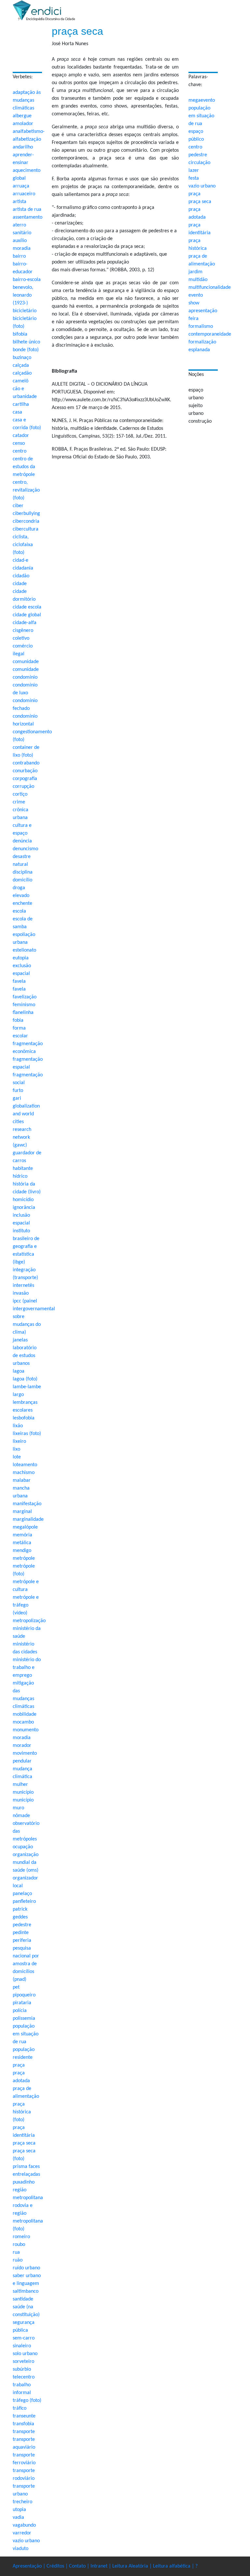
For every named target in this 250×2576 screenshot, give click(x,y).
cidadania (23, 568)
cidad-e (21, 560)
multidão (198, 280)
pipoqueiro (24, 1995)
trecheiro (22, 2502)
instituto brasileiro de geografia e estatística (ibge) (26, 1247)
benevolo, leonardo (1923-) (23, 295)
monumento (26, 1730)
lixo (16, 1449)
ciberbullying (26, 514)
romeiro (21, 2237)
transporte (24, 2432)
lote (17, 1457)
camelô (21, 381)
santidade (23, 2299)
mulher (20, 1785)
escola (19, 911)
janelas (20, 1340)
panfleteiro (24, 1902)
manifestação (27, 1504)
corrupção (23, 787)
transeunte (24, 2416)
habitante (23, 1169)
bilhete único (26, 342)
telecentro (24, 2377)
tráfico (20, 2408)
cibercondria (26, 521)
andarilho (23, 147)
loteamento (25, 1465)
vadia (18, 2518)
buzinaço (22, 358)
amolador (23, 124)
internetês (23, 1286)
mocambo (23, 1722)
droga (19, 888)
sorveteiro (23, 2362)
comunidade (26, 662)
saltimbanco (26, 2291)
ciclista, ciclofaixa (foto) (23, 545)
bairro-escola (27, 280)
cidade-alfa (25, 623)
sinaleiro (22, 2346)
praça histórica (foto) (22, 2112)
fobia (18, 1020)
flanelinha (23, 1013)
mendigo (22, 1551)
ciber (18, 506)
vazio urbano (202, 186)
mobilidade (25, 1714)
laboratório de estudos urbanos (25, 1356)
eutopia (21, 958)
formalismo (201, 327)
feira (194, 319)
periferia (22, 1941)
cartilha (21, 404)
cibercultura (26, 529)
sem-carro (24, 2338)
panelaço (22, 1894)
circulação (199, 163)
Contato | (80, 2566)
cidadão (21, 576)
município (23, 1792)
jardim (195, 272)
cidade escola (27, 607)
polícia (20, 2011)
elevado (21, 896)
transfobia (23, 2424)
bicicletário (25, 311)
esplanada (199, 350)
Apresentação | (30, 2566)
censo (19, 443)
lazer (194, 171)
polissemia (24, 2019)
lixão (18, 1426)
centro (195, 147)
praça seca (200, 202)
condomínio (25, 677)
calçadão (22, 373)
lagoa (19, 1371)
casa (17, 412)
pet (16, 1987)
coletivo (21, 638)
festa (194, 178)
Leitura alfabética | (174, 2566)
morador (22, 1746)
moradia (22, 1738)
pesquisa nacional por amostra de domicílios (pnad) (26, 1964)
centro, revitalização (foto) (26, 490)
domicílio (22, 880)
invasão (21, 1293)
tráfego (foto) (27, 2401)
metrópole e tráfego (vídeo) (26, 1605)
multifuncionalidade (210, 288)
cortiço (20, 794)
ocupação (23, 1847)
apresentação (203, 311)
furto (18, 1091)
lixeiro (19, 1442)
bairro (19, 256)
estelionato (24, 950)
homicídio (23, 1200)
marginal (22, 1512)
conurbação (25, 771)
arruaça (21, 186)
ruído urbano (26, 2268)
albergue (22, 116)
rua (16, 2252)
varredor (22, 2533)
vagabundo (24, 2525)
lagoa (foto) (25, 1379)
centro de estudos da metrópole (24, 467)
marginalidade (28, 1519)
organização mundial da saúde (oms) (26, 1863)
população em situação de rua (201, 116)
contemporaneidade (210, 334)
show (194, 303)
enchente (22, 904)
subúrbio (22, 2369)
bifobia (20, 334)
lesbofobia (24, 1418)
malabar (22, 1480)
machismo (24, 1473)
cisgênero (23, 631)
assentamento (28, 217)
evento (196, 295)
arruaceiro (24, 194)
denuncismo (25, 849)
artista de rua (27, 210)
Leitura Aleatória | (133, 2566)
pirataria (22, 2003)
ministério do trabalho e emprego (27, 1668)
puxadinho (24, 2182)
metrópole (24, 1558)
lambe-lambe (27, 1387)
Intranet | (101, 2566)
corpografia (25, 779)
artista (20, 202)
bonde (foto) (26, 350)
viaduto (21, 2549)
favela (19, 981)
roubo (19, 2245)
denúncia (22, 841)
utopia (19, 2510)
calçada (21, 365)
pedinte (21, 1933)
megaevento (202, 100)
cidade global (27, 615)
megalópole (25, 1527)
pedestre (198, 155)
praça (194, 194)
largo (18, 1395)
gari (17, 1098)
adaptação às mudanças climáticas (27, 100)
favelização (25, 997)
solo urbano (25, 2354)
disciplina (23, 872)
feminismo (24, 1005)
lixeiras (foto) (27, 1434)
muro (18, 1808)
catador (21, 436)
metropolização (29, 1621)
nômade (21, 1816)
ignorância (24, 1208)
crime (19, 802)
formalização (202, 342)
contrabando (26, 763)
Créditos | (58, 2566)
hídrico (20, 1176)
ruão (18, 2260)
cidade (20, 584)
